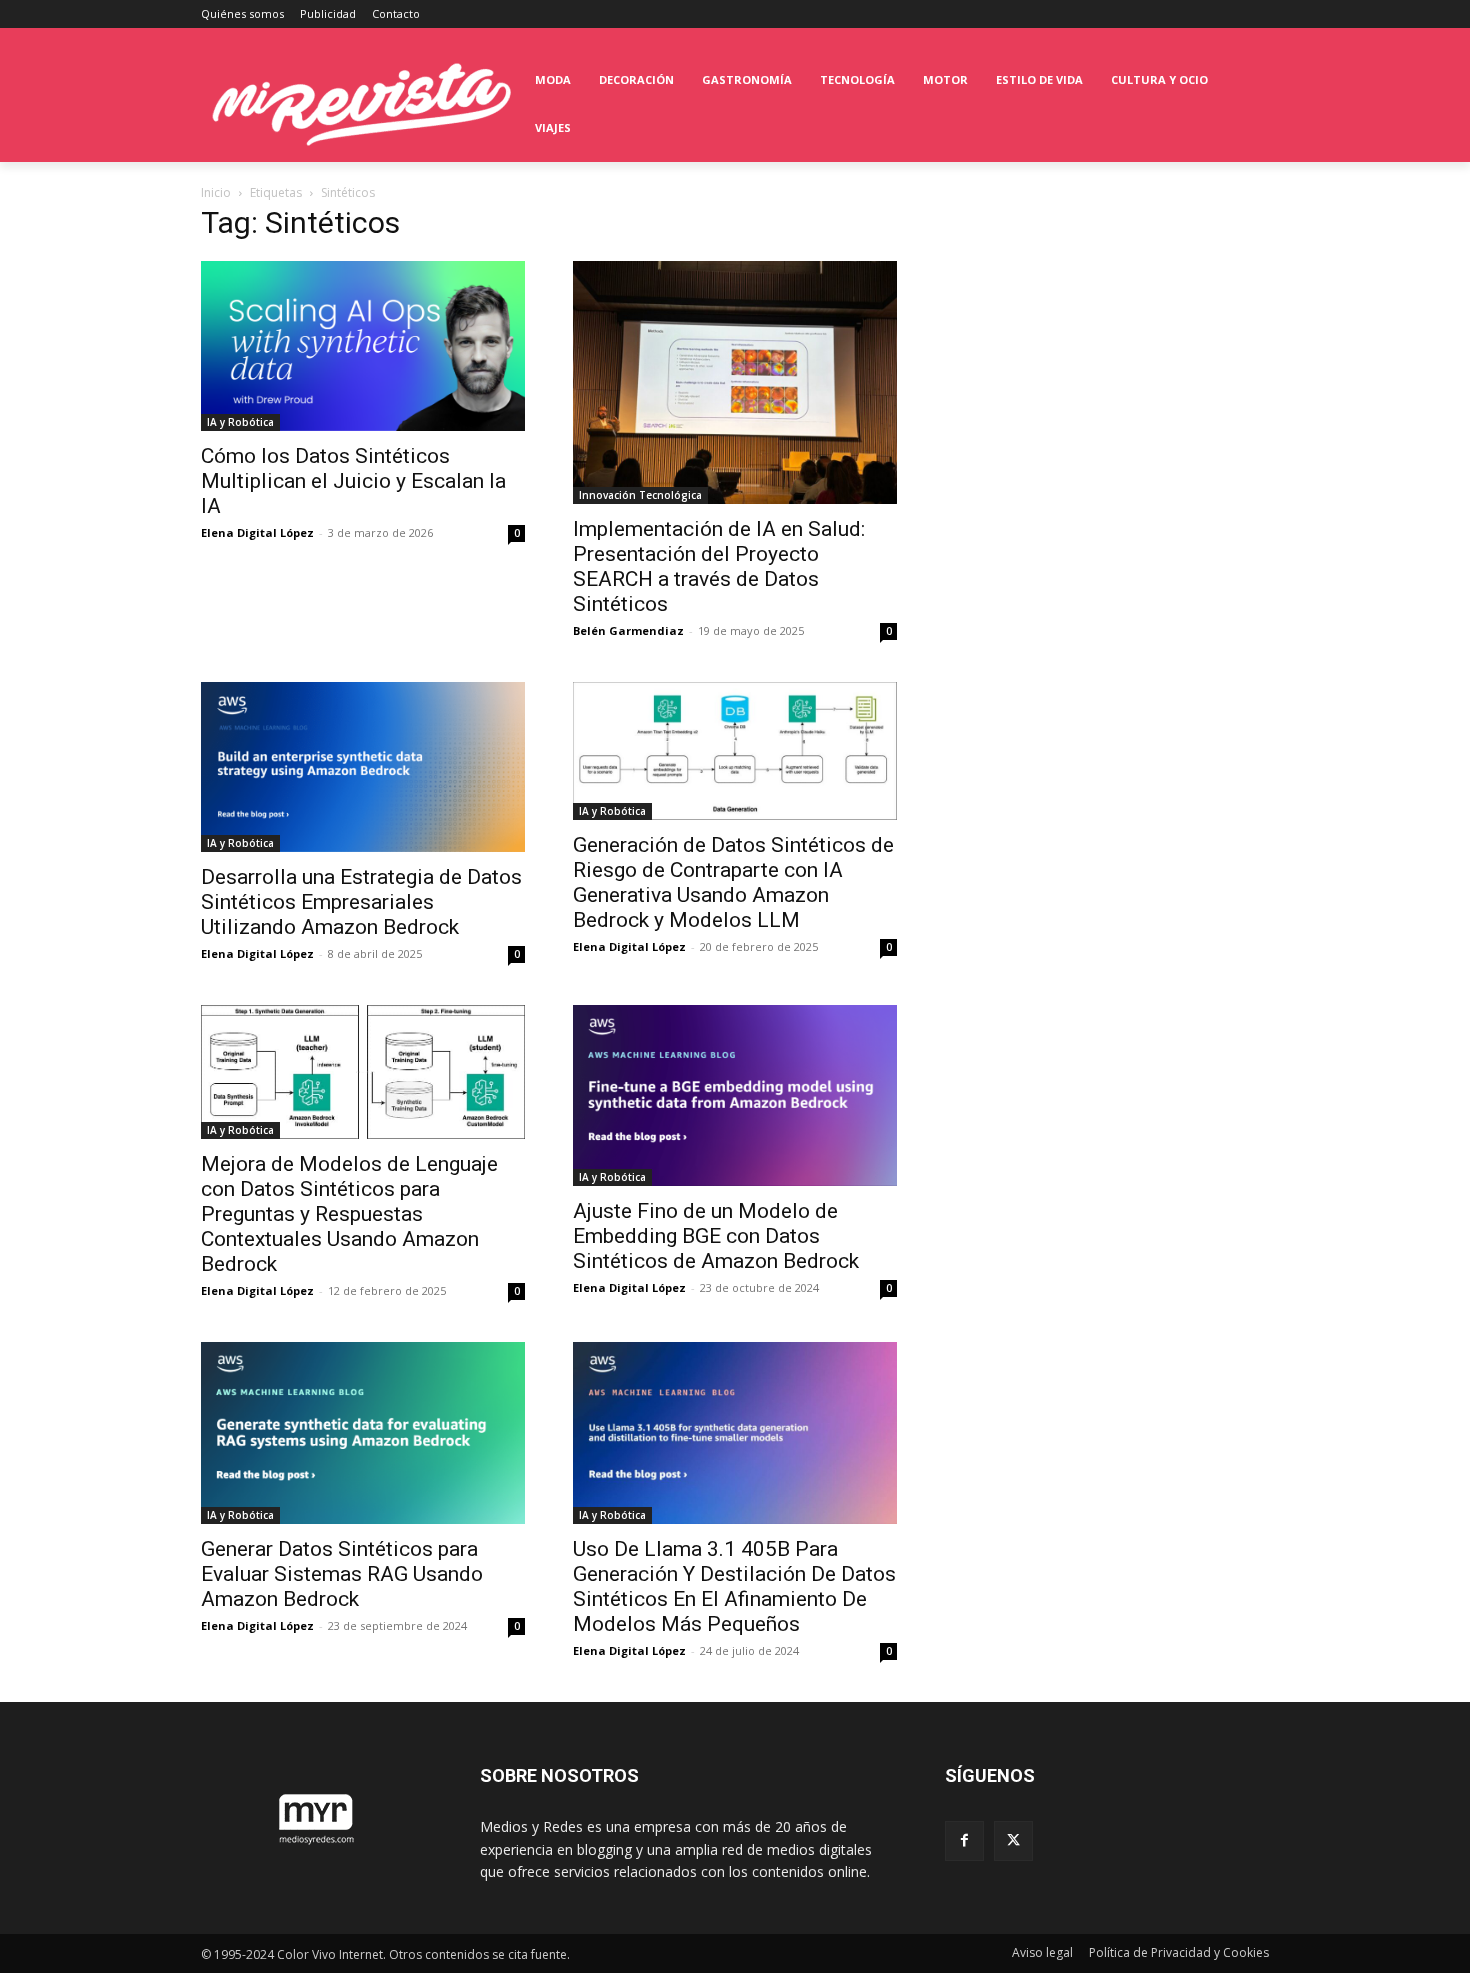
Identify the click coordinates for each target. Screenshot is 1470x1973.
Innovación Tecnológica (640, 495)
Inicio (216, 192)
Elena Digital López (257, 532)
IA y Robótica (240, 422)
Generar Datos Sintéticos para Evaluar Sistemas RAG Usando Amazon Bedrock (342, 1574)
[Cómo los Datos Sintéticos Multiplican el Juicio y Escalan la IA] (363, 346)
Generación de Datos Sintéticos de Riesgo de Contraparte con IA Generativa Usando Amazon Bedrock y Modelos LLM (733, 882)
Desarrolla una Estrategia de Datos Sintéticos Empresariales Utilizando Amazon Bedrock (361, 902)
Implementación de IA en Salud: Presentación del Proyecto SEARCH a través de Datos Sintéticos (719, 566)
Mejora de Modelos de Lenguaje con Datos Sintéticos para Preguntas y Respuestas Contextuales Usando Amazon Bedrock (349, 1214)
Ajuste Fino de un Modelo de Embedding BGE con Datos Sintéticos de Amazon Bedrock (716, 1236)
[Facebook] (964, 1840)
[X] (1013, 1840)
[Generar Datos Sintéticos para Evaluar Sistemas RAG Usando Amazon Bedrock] (363, 1433)
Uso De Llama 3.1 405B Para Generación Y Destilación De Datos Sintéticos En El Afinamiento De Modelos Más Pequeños (734, 1586)
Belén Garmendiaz (628, 630)
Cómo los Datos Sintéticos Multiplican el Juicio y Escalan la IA (353, 481)
